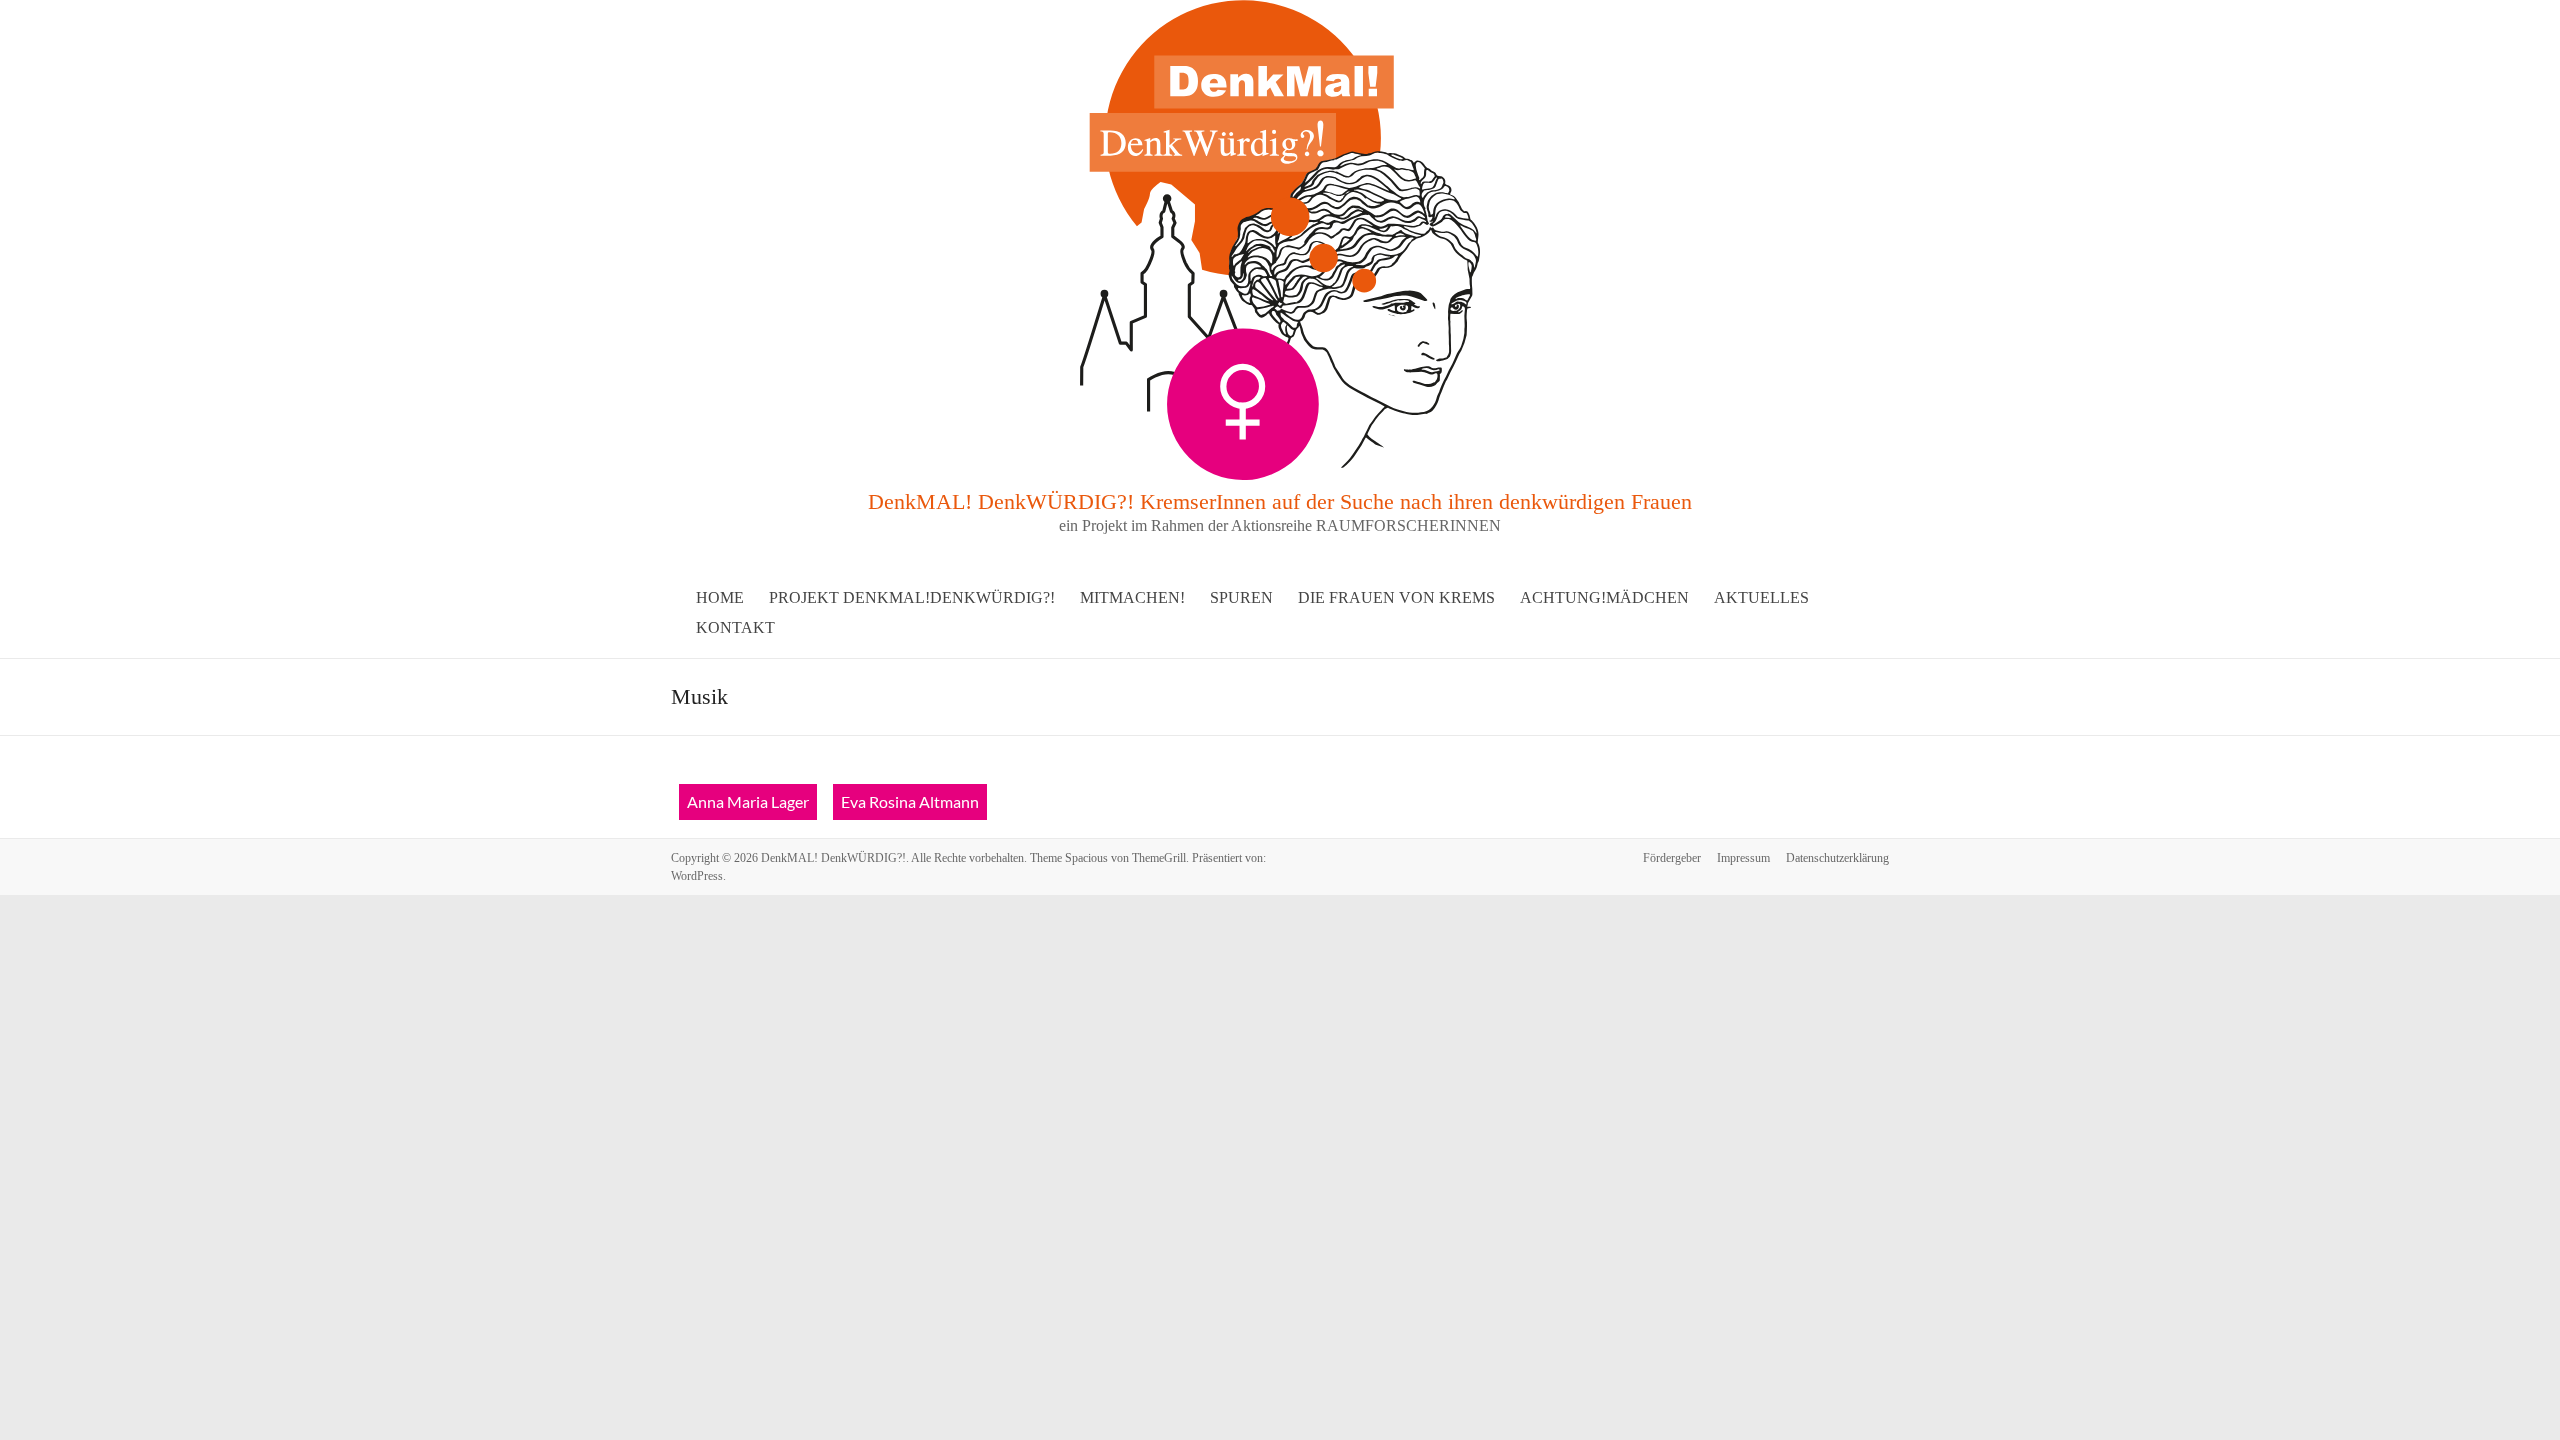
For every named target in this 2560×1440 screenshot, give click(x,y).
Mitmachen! (1132, 597)
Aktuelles (1761, 597)
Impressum (1743, 858)
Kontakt (735, 627)
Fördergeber (1672, 858)
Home (720, 597)
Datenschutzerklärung (1837, 858)
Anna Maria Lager (748, 801)
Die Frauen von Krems (1396, 597)
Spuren (1241, 597)
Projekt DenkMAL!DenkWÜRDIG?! (912, 597)
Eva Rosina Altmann (910, 801)
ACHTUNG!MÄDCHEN (1604, 597)
